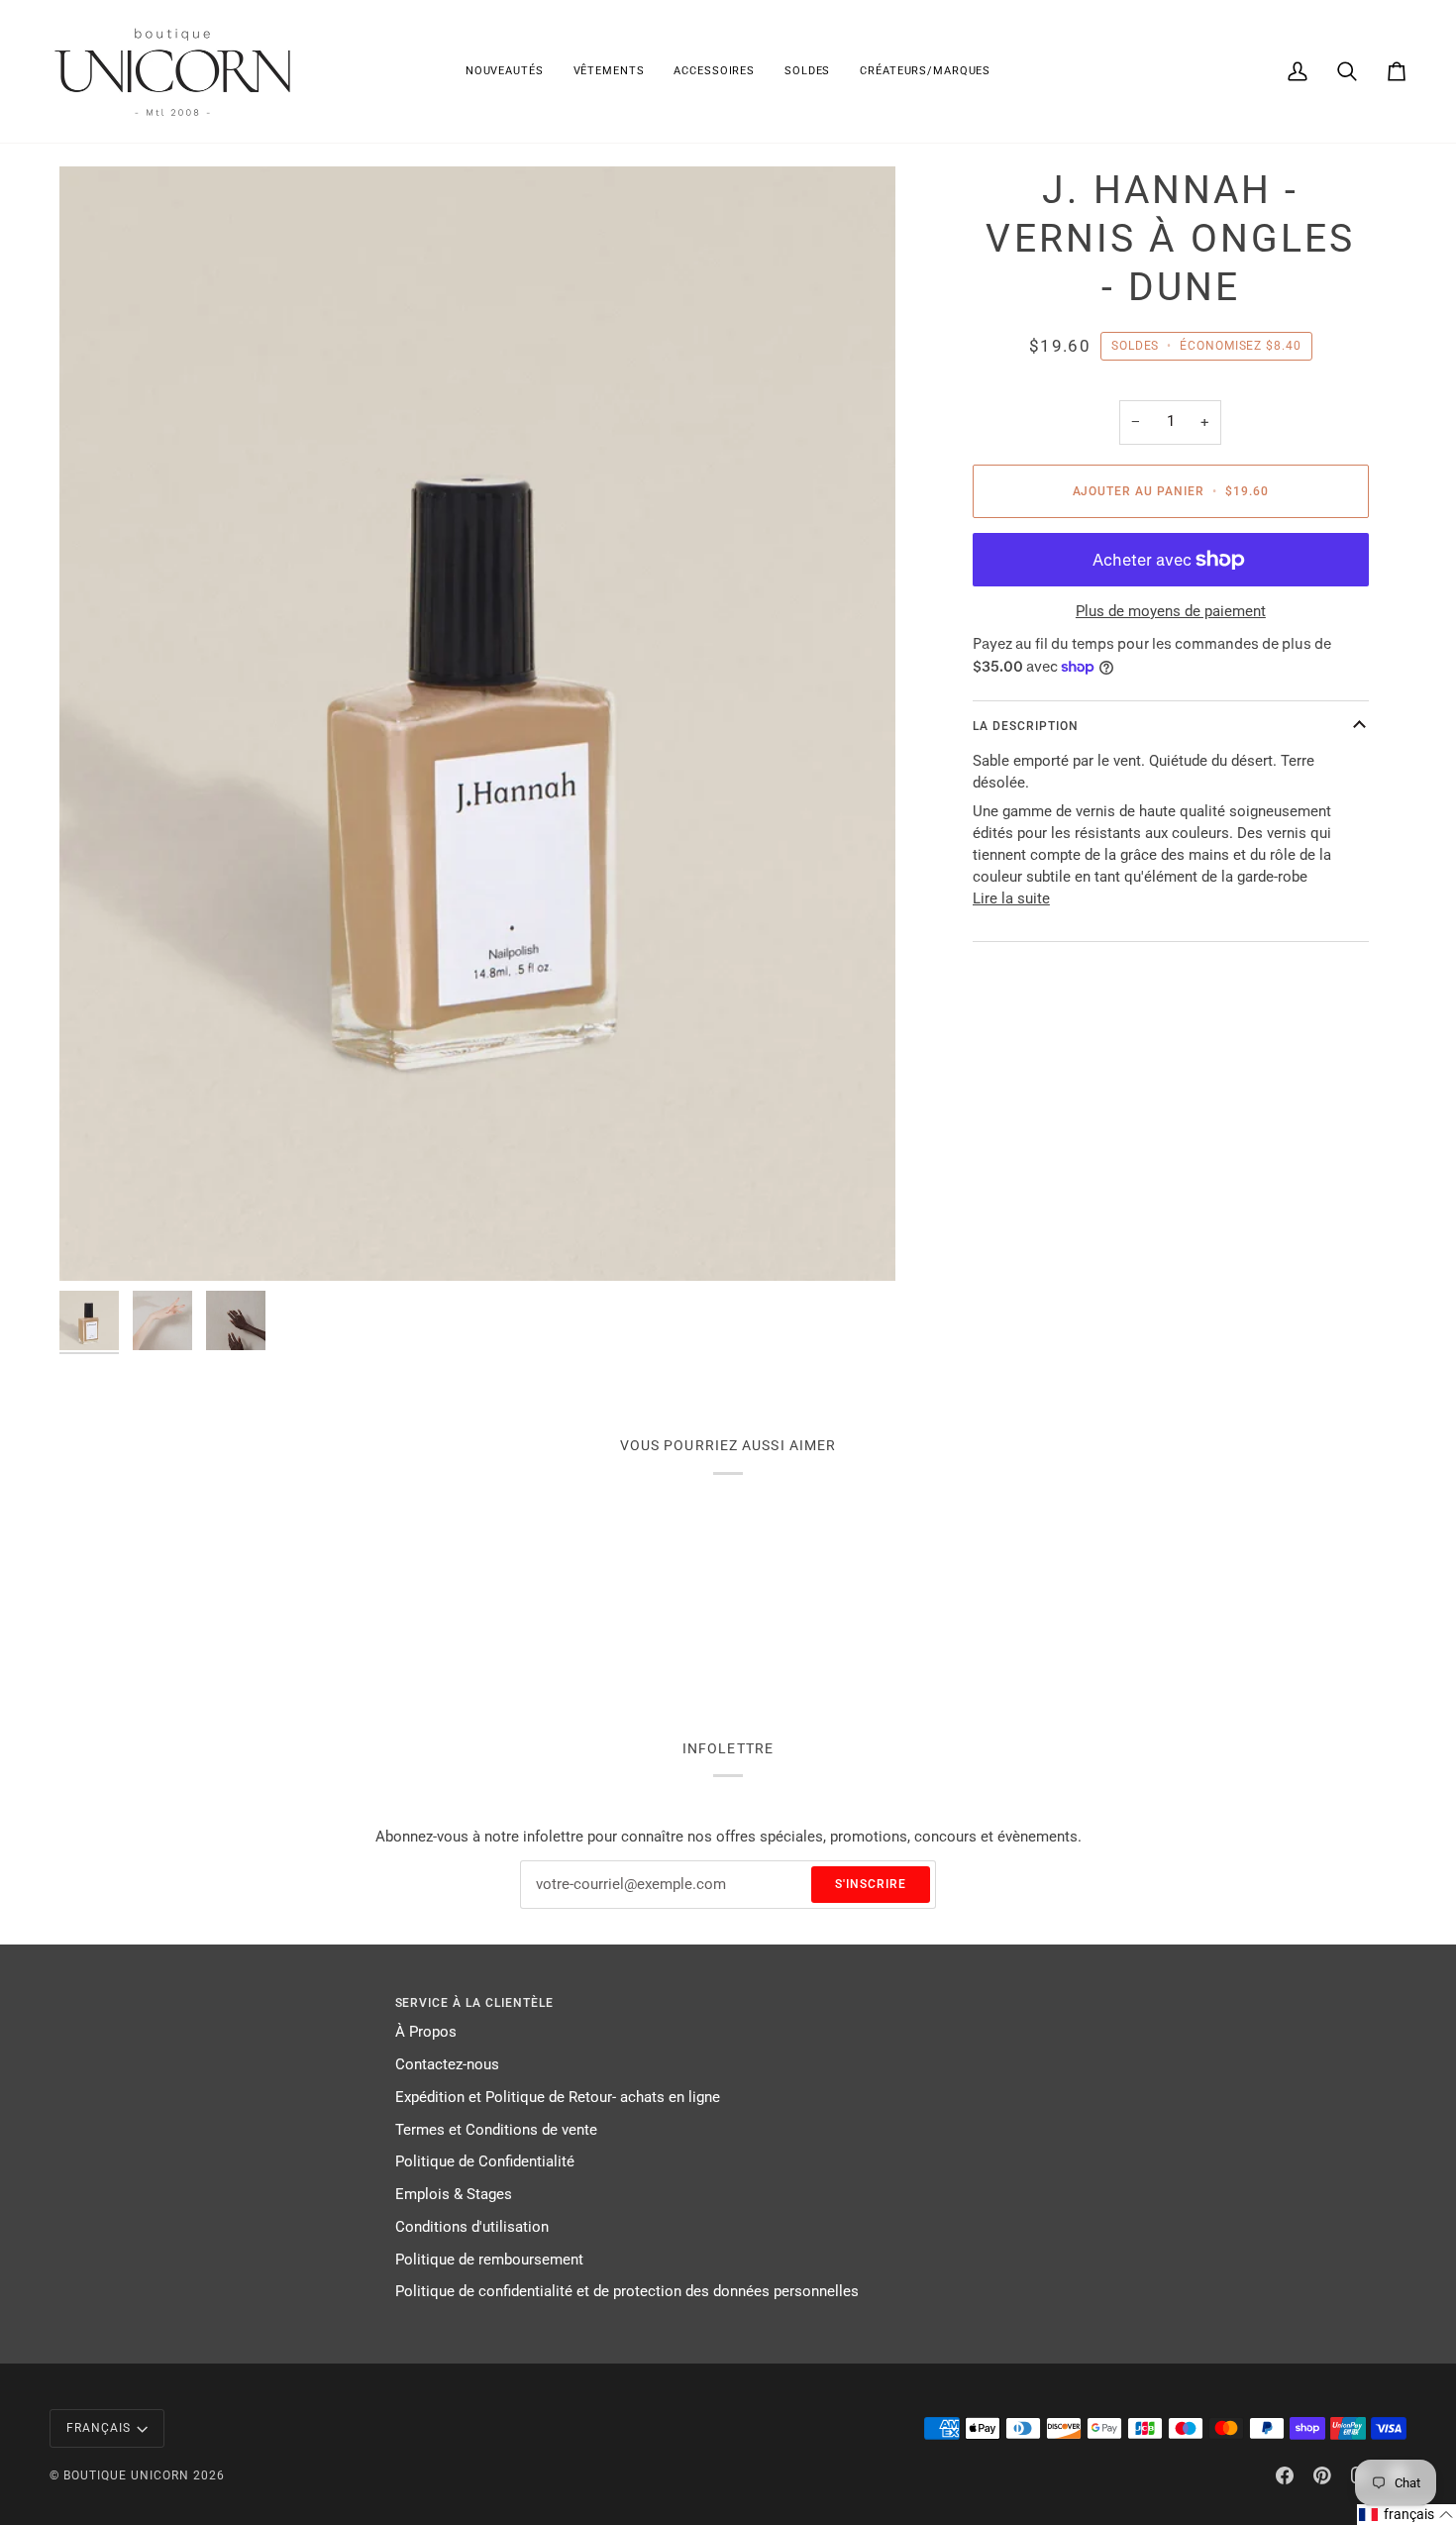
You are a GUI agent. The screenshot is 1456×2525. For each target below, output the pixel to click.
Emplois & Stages (454, 2195)
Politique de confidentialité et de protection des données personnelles (627, 2292)
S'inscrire (871, 1884)
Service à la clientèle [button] (475, 2003)
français (99, 2428)
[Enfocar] (477, 724)
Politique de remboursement (489, 2260)
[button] (609, 71)
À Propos (426, 2032)
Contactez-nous (447, 2065)
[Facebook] (1285, 2475)
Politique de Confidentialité (485, 2162)
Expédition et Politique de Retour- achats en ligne (558, 2098)
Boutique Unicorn (126, 2475)
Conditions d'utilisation (472, 2227)
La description (1026, 725)
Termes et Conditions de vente (496, 2130)
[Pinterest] (1322, 2475)
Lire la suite (1011, 898)
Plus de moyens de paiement (1171, 612)
